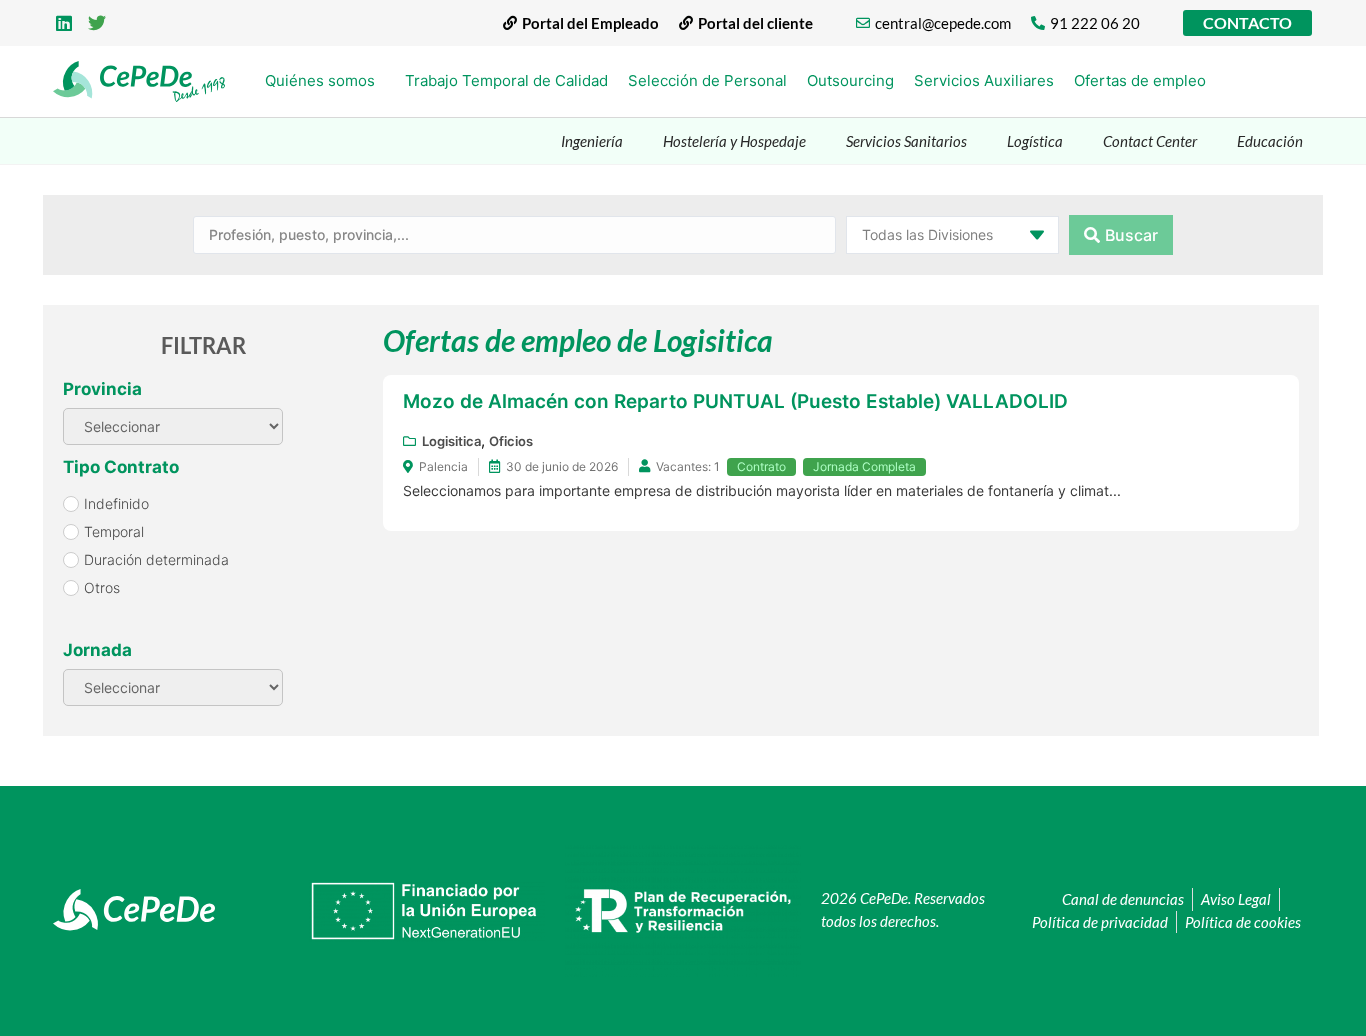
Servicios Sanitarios (906, 141)
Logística (1035, 141)
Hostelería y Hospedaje (734, 141)
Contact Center (1150, 141)
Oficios (511, 441)
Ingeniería (592, 141)
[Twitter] (98, 23)
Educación (1270, 141)
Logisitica (451, 441)
